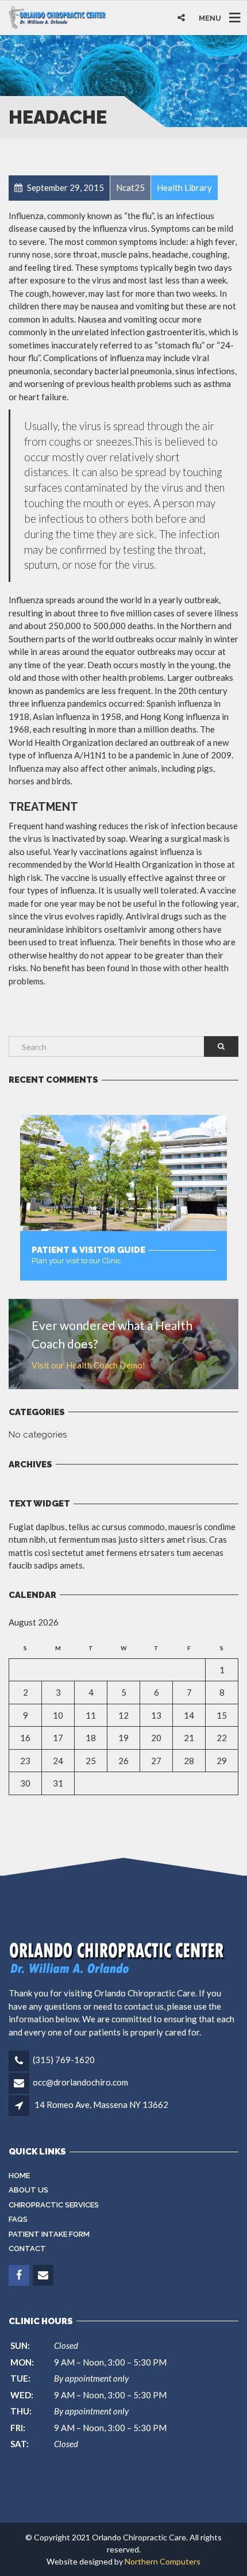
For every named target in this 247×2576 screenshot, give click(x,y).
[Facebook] (20, 2275)
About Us (28, 2190)
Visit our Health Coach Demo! (88, 1365)
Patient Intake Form (49, 2234)
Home (19, 2176)
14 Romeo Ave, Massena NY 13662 (101, 2104)
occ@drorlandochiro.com (80, 2082)
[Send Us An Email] (44, 2275)
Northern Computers (163, 2561)
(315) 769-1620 (64, 2060)
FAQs (18, 2219)
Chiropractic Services (54, 2205)
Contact (27, 2249)
